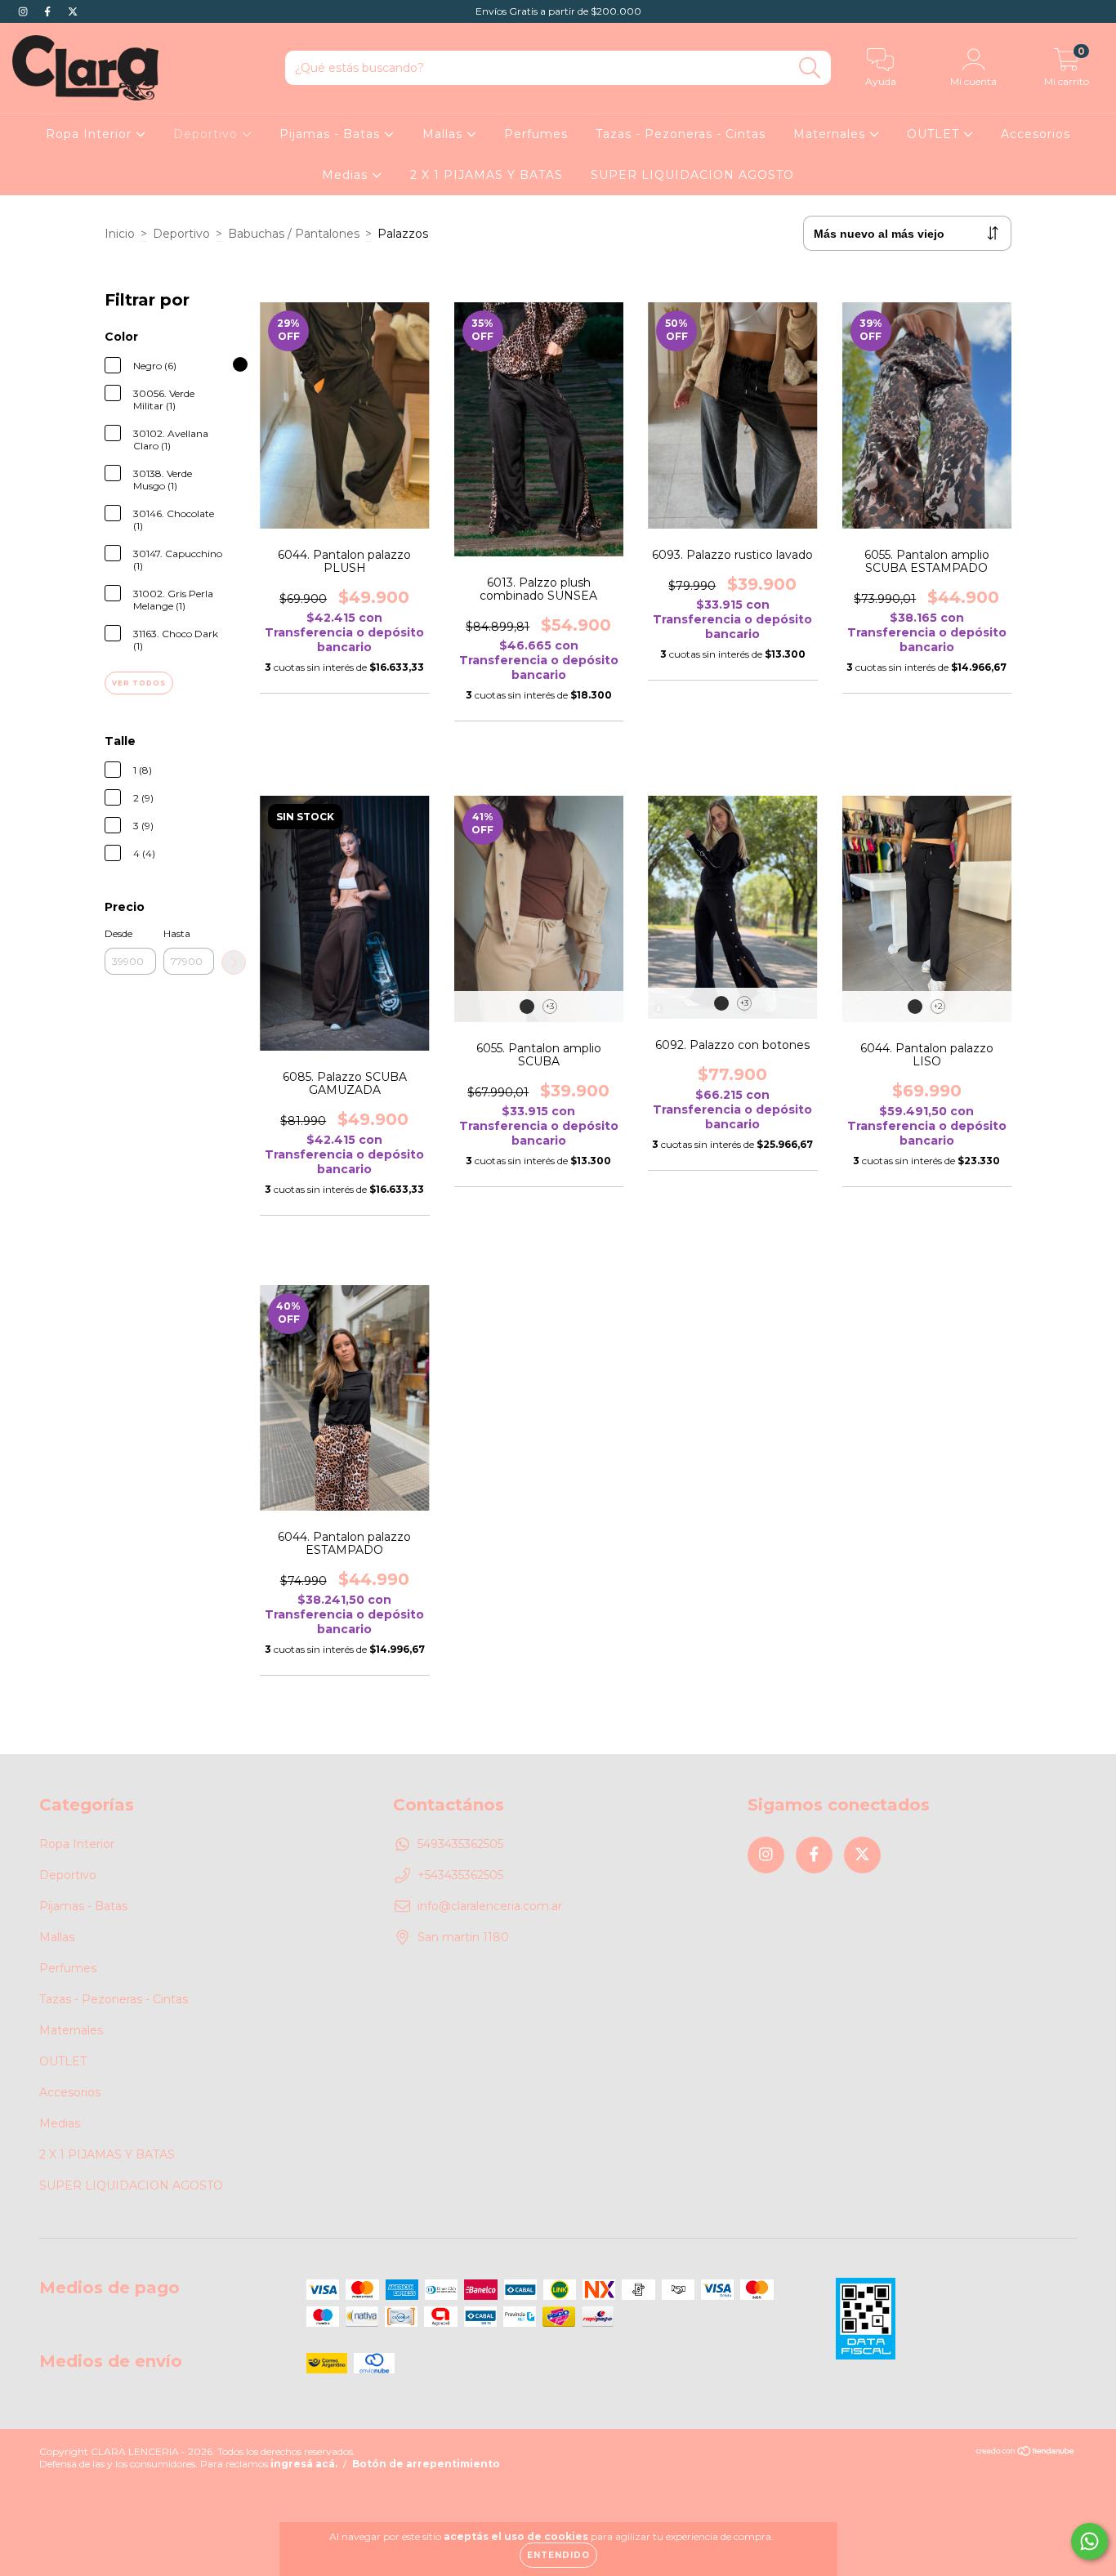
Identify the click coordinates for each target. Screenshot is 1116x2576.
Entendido (558, 2555)
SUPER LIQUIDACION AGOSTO (692, 175)
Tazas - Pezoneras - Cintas (681, 134)
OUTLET (935, 134)
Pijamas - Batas (332, 134)
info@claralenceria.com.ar (490, 1906)
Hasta (177, 933)
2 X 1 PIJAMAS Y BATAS (487, 175)
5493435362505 (460, 1844)
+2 (938, 1006)
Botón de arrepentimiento (426, 2464)
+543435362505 (460, 1875)
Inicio (120, 234)
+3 (550, 1006)
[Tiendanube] (1026, 2452)
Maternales (831, 134)
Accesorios (1036, 134)
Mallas (444, 134)
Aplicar (234, 962)
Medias (347, 175)
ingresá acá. (304, 2464)
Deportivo (208, 134)
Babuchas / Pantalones (294, 234)
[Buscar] (810, 68)
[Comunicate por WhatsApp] (1089, 2541)
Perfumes (536, 134)
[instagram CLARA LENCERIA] (25, 11)
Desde (118, 933)
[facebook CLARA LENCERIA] (49, 11)
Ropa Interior (91, 134)
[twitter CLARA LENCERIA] (73, 11)
